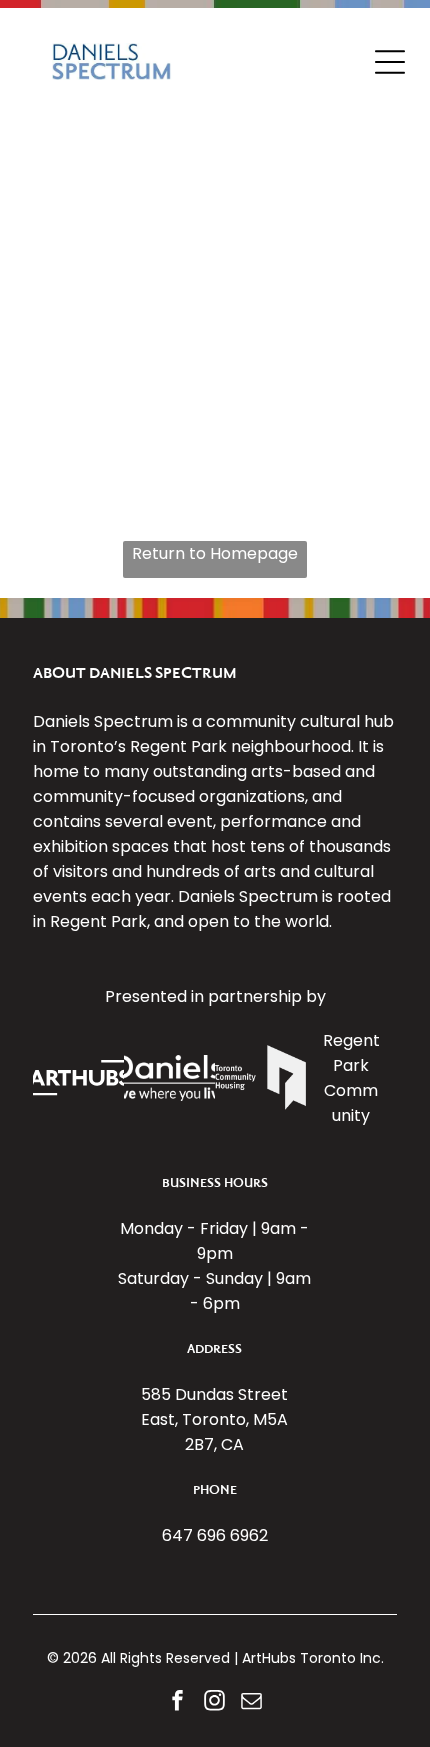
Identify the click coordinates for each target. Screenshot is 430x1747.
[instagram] (215, 1703)
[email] (252, 1703)
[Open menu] (390, 62)
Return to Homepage (215, 553)
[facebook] (178, 1703)
